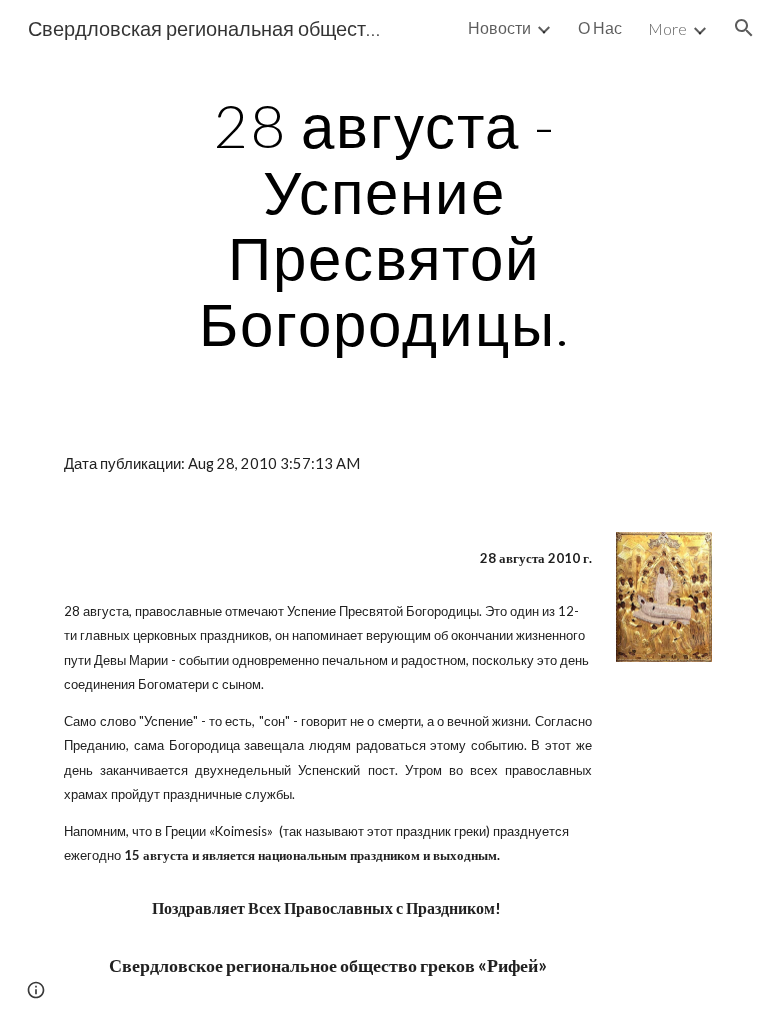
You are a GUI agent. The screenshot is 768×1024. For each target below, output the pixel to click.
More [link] (667, 28)
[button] (744, 28)
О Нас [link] (600, 27)
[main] (383, 224)
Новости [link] (499, 27)
